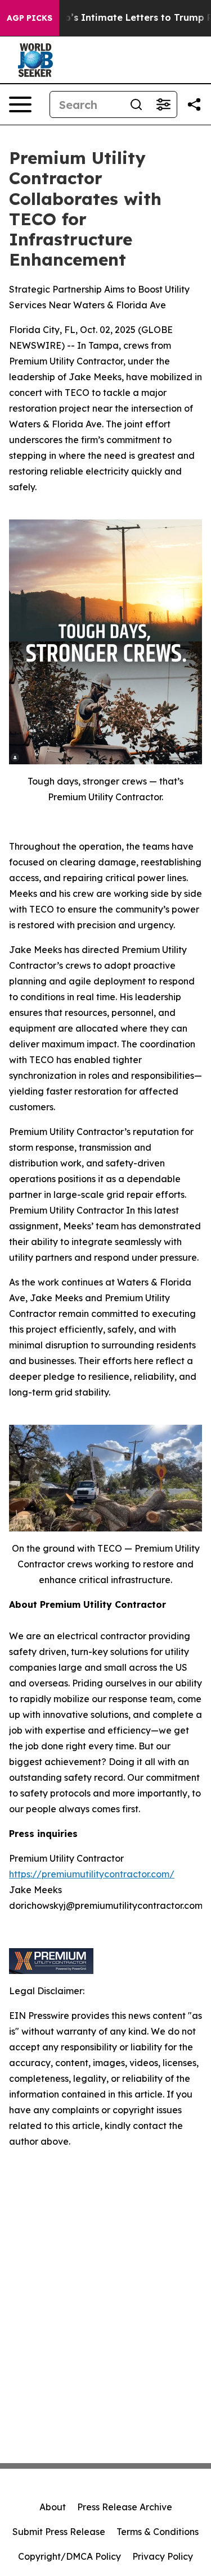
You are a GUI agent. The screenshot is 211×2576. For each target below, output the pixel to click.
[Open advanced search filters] (163, 104)
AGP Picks (30, 18)
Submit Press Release (59, 2532)
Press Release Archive (125, 2507)
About (53, 2507)
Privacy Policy (163, 2556)
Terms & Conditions (158, 2532)
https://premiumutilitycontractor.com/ (92, 1874)
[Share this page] (194, 104)
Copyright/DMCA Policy (69, 2556)
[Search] (136, 104)
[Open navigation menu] (20, 104)
